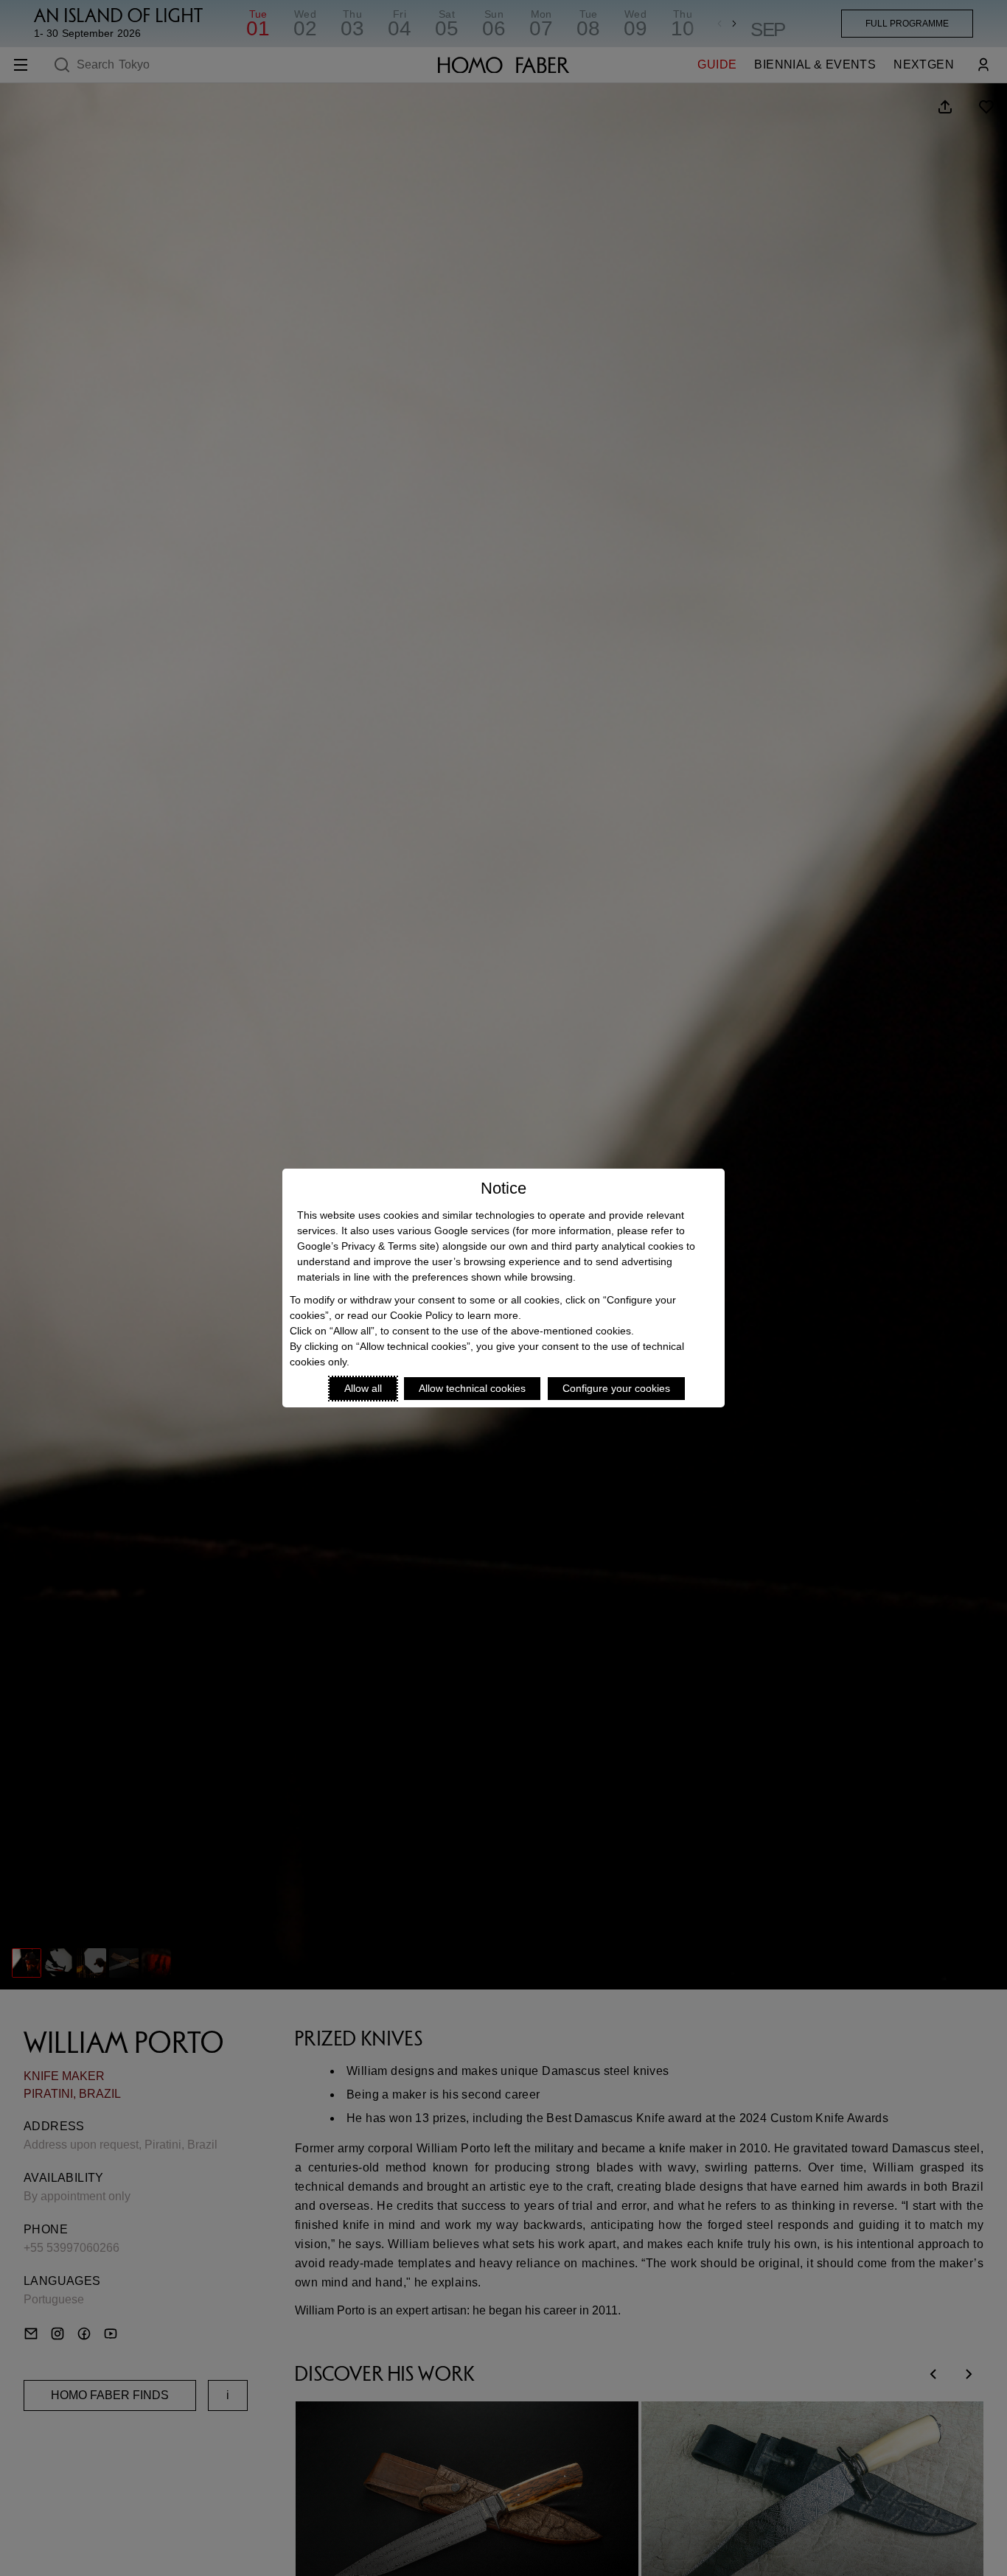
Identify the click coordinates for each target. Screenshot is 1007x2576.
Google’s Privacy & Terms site (366, 1246)
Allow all (363, 1388)
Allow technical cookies (472, 1388)
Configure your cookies (616, 1388)
